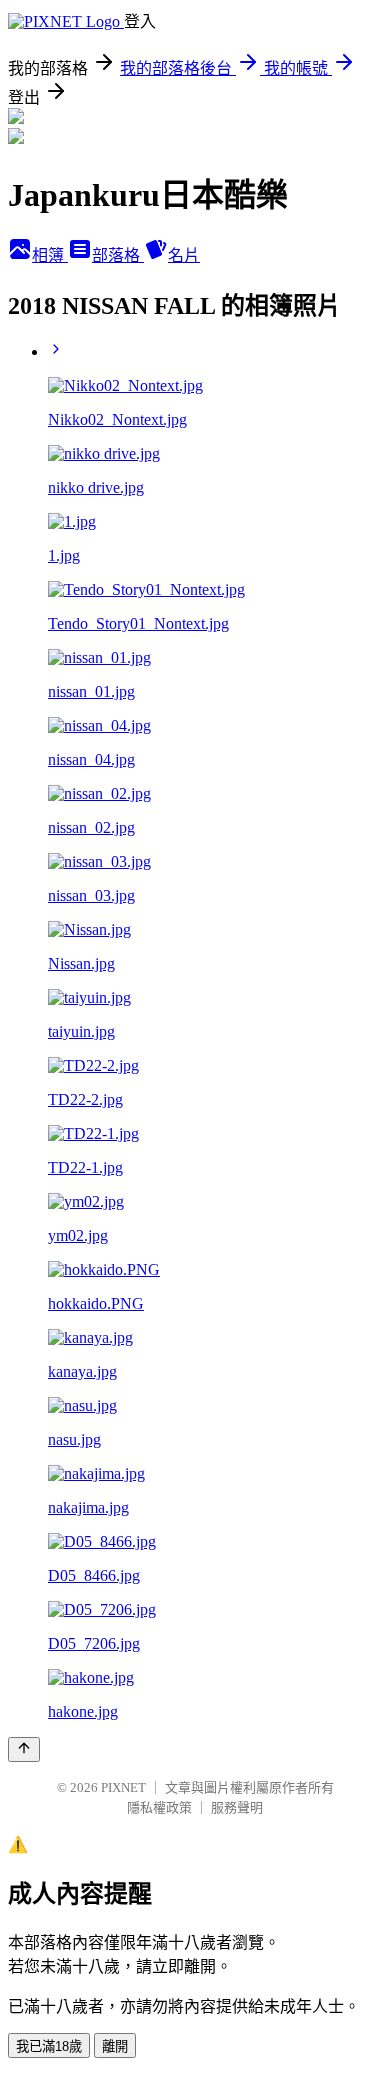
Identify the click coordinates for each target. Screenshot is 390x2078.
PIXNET (123, 1787)
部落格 (118, 255)
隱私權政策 (159, 1807)
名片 (184, 255)
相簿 (50, 255)
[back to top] (24, 1749)
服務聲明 (237, 1807)
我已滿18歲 (49, 2046)
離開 (115, 2046)
